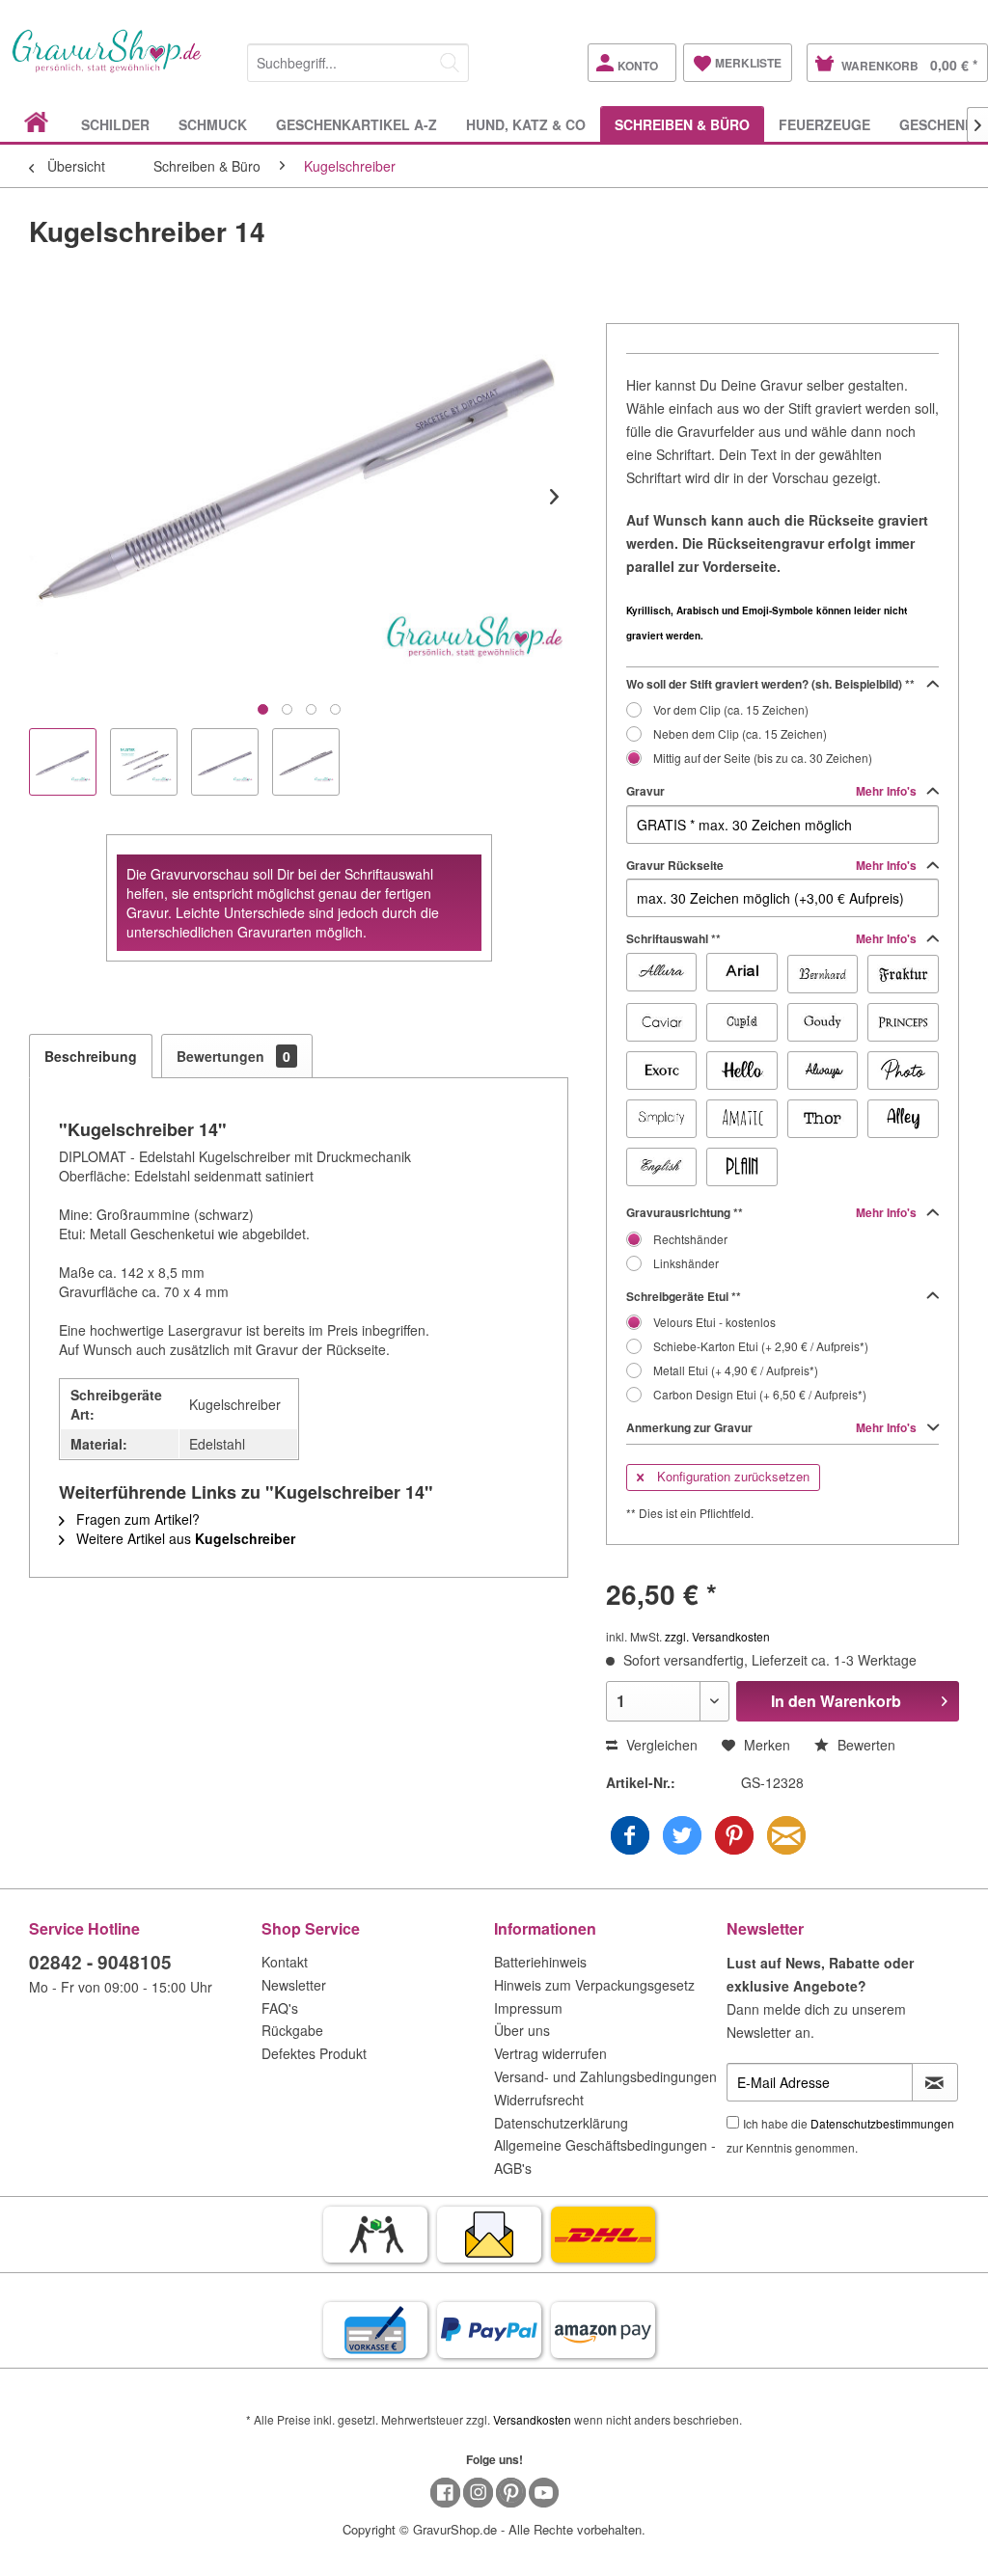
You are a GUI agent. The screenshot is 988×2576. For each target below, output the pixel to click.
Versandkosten (532, 2419)
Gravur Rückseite (773, 865)
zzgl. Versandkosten (717, 1636)
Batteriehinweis (540, 1962)
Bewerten (864, 1745)
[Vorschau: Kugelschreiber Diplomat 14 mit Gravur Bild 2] (225, 762)
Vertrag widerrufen (550, 2053)
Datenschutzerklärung (561, 2123)
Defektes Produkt (314, 2053)
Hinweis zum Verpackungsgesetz (594, 1985)
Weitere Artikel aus (184, 1538)
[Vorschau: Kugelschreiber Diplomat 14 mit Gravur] (63, 762)
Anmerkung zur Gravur (773, 1427)
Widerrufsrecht (539, 2100)
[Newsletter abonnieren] (935, 2082)
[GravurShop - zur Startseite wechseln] (107, 68)
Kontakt (285, 1962)
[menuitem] (358, 59)
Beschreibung (91, 1056)
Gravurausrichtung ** (773, 1212)
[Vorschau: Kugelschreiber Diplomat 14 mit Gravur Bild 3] (306, 762)
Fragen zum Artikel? (136, 1519)
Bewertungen (233, 1056)
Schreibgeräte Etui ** (684, 1296)
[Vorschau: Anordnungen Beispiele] (144, 762)
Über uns (522, 2030)
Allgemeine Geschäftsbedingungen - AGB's (605, 2156)
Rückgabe (292, 2030)
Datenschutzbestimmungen (882, 2123)
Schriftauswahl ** (773, 938)
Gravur (773, 791)
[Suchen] (450, 63)
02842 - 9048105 (100, 1962)
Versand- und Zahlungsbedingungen (605, 2076)
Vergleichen (660, 1745)
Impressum (528, 2008)
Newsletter (294, 1985)
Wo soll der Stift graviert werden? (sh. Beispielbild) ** (770, 684)
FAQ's (280, 2008)
